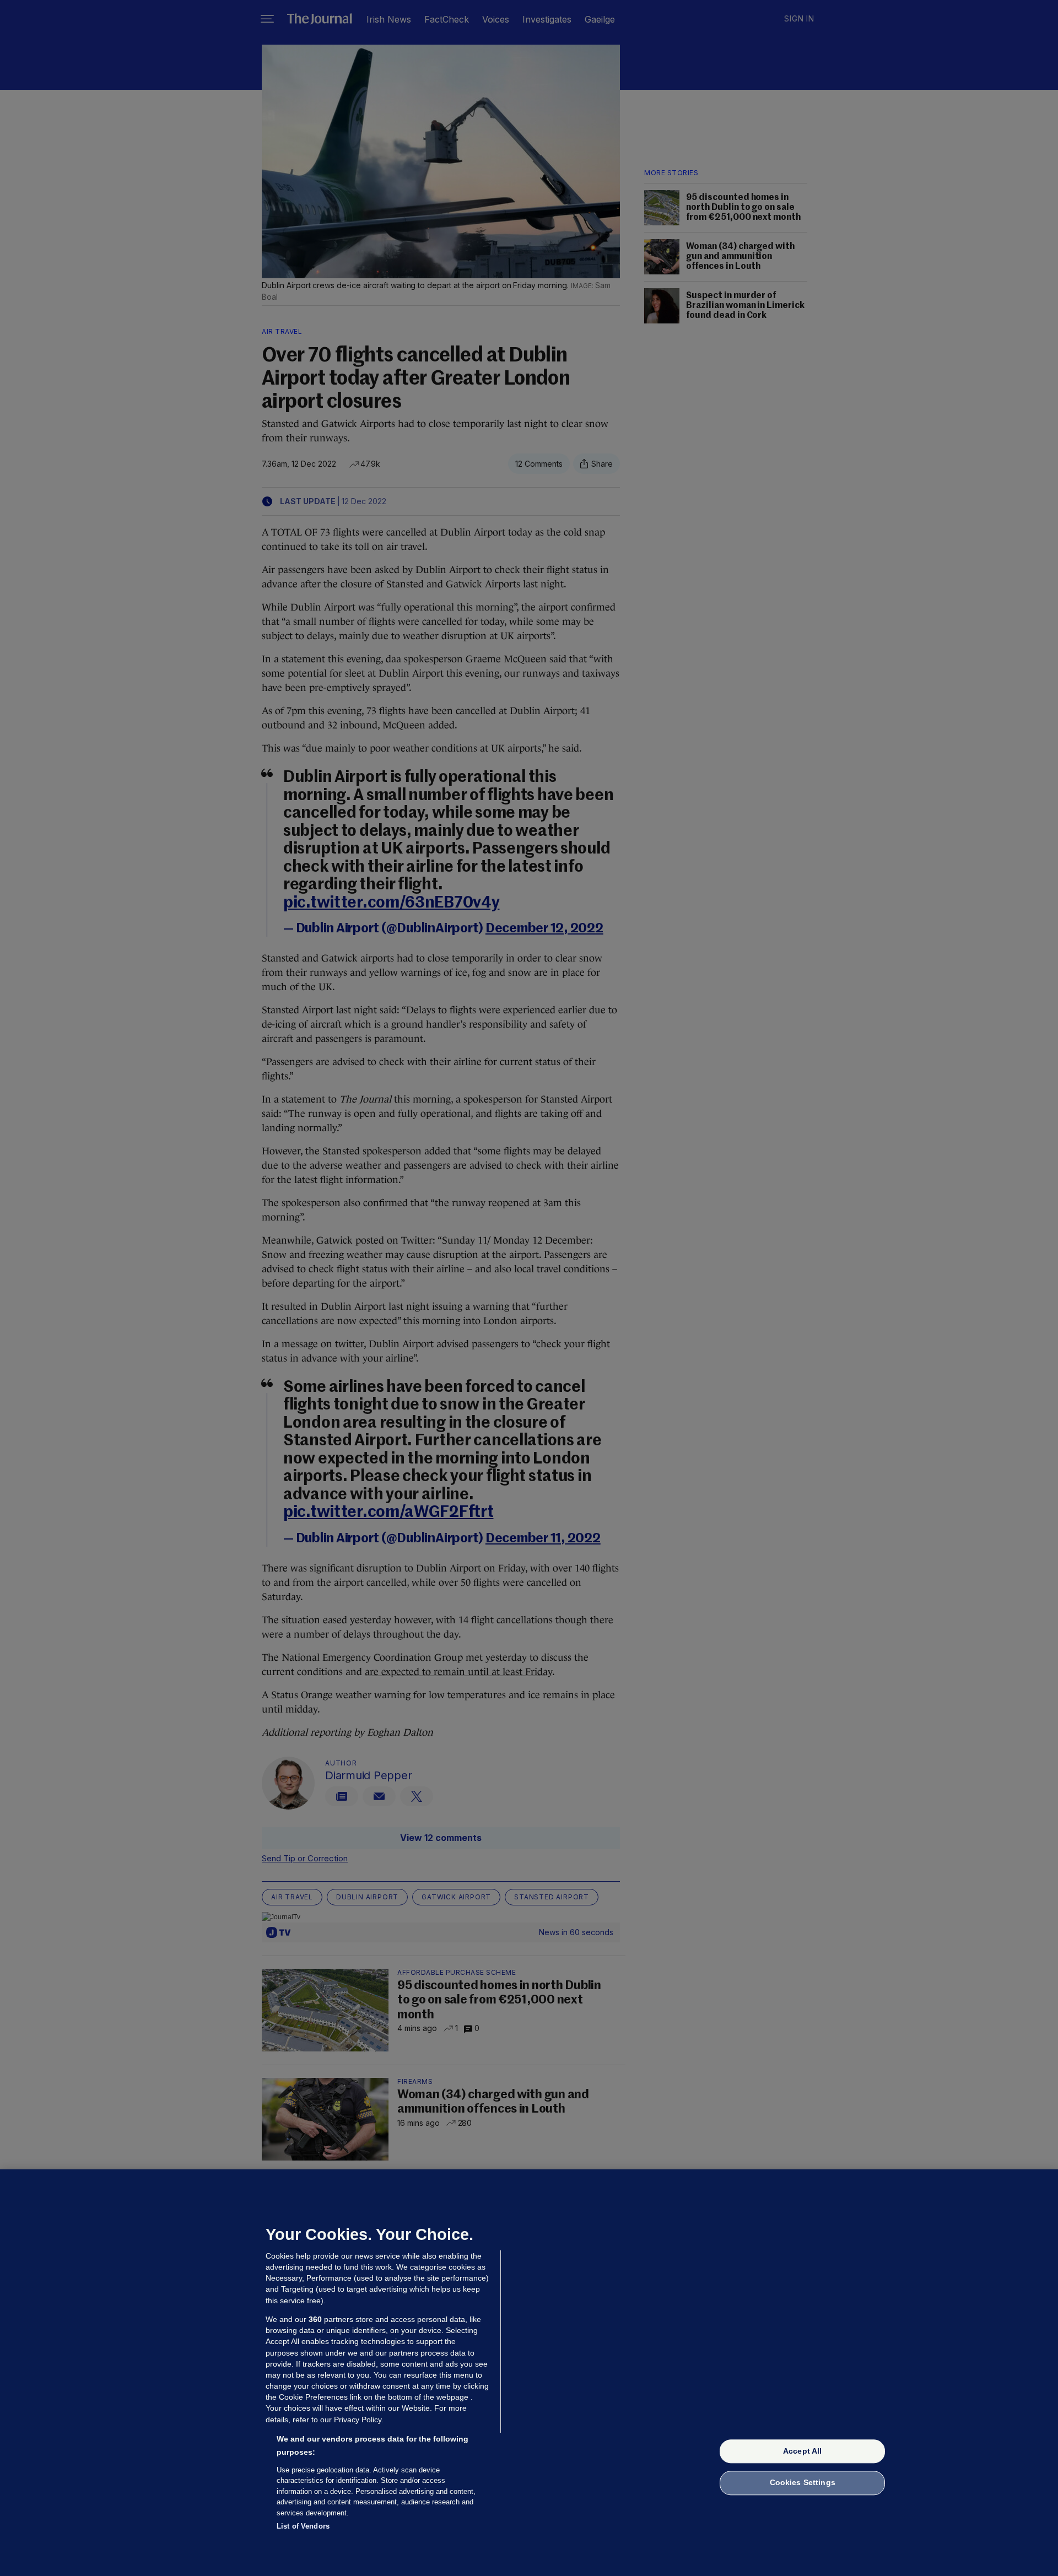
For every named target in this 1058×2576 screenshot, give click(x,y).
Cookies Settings (803, 2483)
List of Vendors (303, 2526)
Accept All (802, 2451)
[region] (529, 2373)
